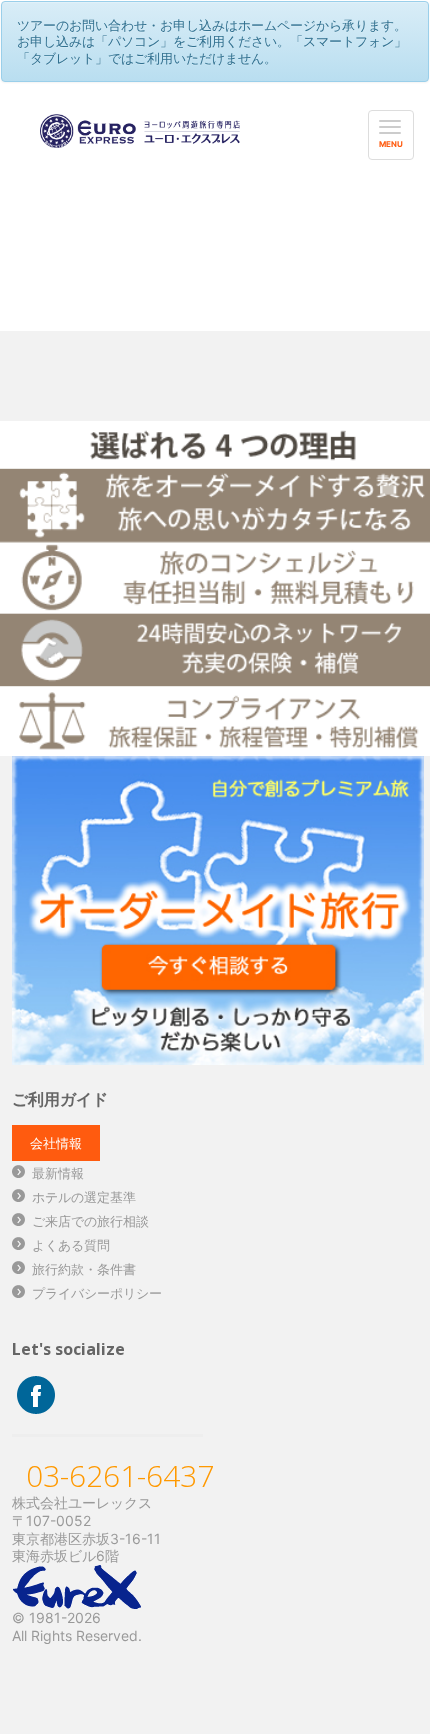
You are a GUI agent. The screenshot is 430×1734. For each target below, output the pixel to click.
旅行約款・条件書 (84, 1269)
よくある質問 (71, 1245)
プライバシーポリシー (97, 1293)
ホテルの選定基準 (84, 1197)
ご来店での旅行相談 (90, 1221)
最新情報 (58, 1173)
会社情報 (56, 1143)
